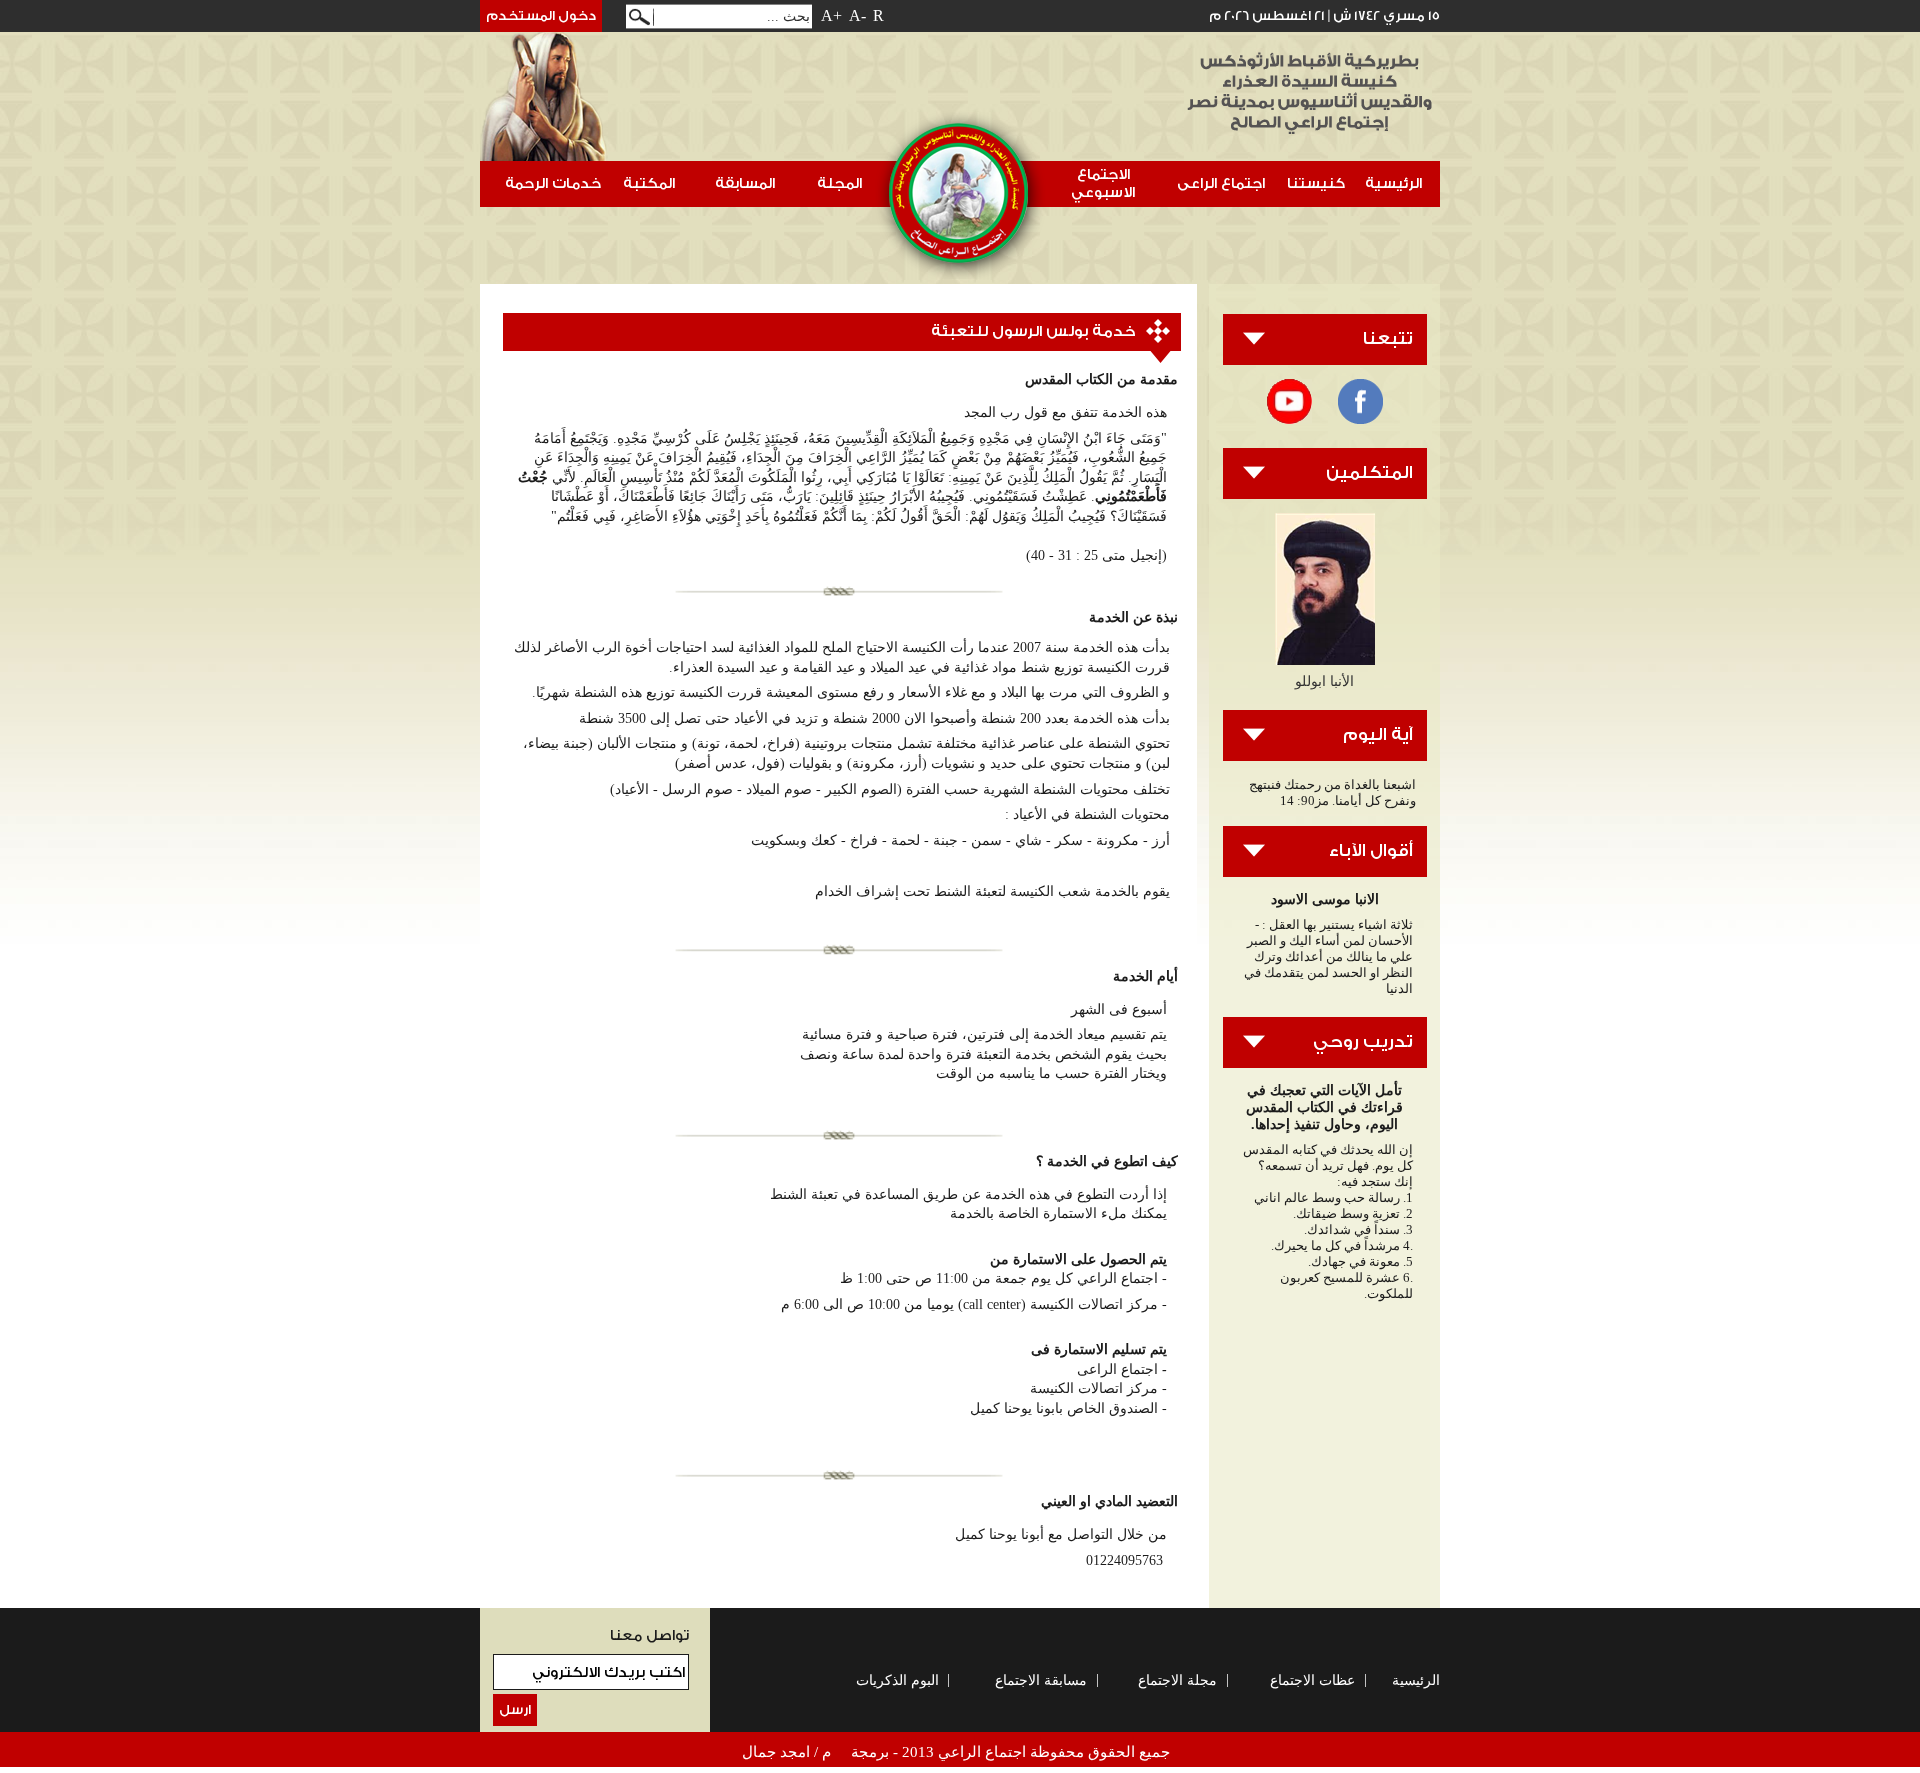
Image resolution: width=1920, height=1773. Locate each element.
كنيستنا (1321, 189)
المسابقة (745, 183)
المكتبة (654, 189)
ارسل (515, 1710)
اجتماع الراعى (1226, 189)
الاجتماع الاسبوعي (1108, 183)
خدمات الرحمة (558, 189)
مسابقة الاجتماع (1041, 1680)
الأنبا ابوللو (1324, 681)
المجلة (839, 183)
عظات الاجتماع (1312, 1680)
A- (857, 15)
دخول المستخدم (541, 16)
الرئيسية (1393, 183)
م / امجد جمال (786, 1752)
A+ (831, 15)
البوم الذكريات (897, 1680)
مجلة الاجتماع (1177, 1680)
